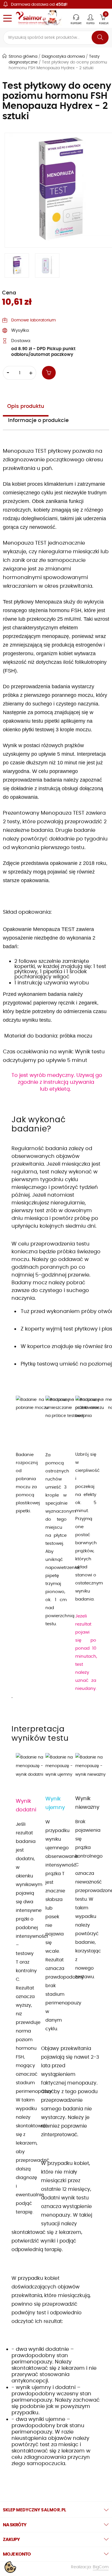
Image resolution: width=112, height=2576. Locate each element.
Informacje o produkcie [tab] (38, 421)
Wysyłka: (20, 330)
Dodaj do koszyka (52, 373)
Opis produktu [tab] (26, 406)
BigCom (101, 2567)
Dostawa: (21, 341)
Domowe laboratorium (33, 320)
